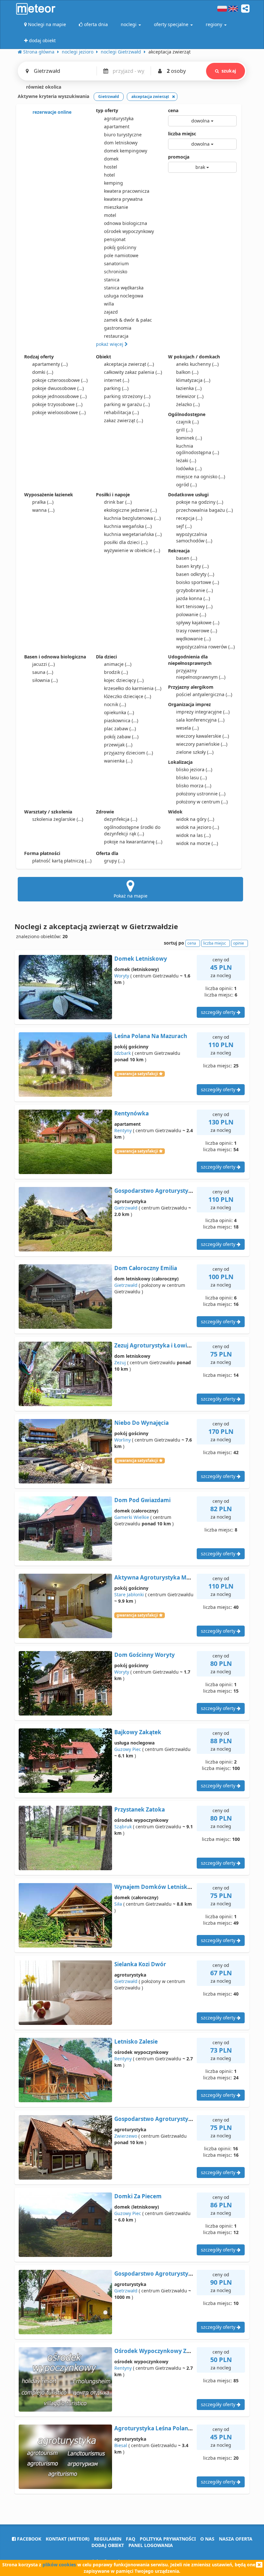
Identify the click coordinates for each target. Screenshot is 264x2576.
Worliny (123, 1440)
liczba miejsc (182, 134)
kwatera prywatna (123, 199)
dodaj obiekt (108, 2545)
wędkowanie (193, 639)
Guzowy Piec (128, 1749)
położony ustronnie (201, 794)
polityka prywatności (168, 2539)
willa (109, 304)
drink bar (118, 502)
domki (43, 372)
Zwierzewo (126, 2136)
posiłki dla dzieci (126, 542)
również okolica (43, 87)
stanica (112, 280)
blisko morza (194, 786)
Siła (118, 1904)
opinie (239, 943)
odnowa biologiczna (126, 223)
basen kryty (192, 566)
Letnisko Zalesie (136, 2041)
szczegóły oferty (219, 1012)
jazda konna (193, 598)
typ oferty (107, 110)
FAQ (131, 2539)
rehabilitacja (121, 412)
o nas (207, 2539)
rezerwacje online (51, 112)
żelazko (188, 404)
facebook (28, 2539)
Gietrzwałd (126, 1208)
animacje (118, 664)
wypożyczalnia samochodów (194, 537)
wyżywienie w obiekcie (132, 550)
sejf (184, 526)
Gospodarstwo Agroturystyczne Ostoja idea (173, 1191)
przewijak (118, 745)
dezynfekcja (121, 819)
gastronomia (118, 328)
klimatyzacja (193, 380)
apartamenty (50, 364)
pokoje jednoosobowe (59, 396)
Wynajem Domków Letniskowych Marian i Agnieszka (186, 1887)
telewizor (190, 396)
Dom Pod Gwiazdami (142, 1500)
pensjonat (115, 239)
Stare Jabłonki (129, 1594)
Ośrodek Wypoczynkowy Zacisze (158, 2351)
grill (184, 430)
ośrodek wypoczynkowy (129, 231)
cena (173, 110)
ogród (186, 485)
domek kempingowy (126, 151)
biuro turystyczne (123, 135)
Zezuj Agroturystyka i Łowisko (156, 1345)
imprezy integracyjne (203, 712)
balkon (187, 372)
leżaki (186, 460)
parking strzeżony (127, 396)
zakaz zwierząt (123, 420)
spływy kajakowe (198, 622)
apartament (117, 126)
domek (111, 159)
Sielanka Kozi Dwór (140, 1964)
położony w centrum (202, 802)
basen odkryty (195, 574)
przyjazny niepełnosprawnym (201, 674)
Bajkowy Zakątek (138, 1732)
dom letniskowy (121, 143)
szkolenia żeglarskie (58, 819)
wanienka (118, 761)
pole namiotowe (121, 255)
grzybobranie (194, 590)
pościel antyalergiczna (204, 694)
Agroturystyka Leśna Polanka (155, 2428)
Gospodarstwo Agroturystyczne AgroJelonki (174, 2274)
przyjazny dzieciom (128, 753)
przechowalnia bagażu (204, 510)
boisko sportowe (198, 582)
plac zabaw (120, 729)
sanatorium (116, 263)
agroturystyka (119, 118)
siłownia (45, 680)
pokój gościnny (120, 247)
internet (117, 380)
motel (110, 215)
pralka (43, 502)
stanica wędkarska (124, 288)
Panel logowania (151, 2545)
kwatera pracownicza (127, 191)
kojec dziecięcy (124, 680)
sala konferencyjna (200, 720)
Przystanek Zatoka (140, 1809)
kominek (189, 438)
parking (116, 388)
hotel (109, 175)
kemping (113, 183)
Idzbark (123, 1053)
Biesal (121, 2445)
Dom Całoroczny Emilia (146, 1268)
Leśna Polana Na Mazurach (151, 1036)
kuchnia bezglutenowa (132, 518)
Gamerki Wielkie (132, 1517)
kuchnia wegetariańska (133, 534)
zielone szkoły (195, 752)
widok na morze (197, 843)
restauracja (116, 336)
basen (187, 558)
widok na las (193, 835)
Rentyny (123, 1130)
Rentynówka (132, 1113)
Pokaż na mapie (131, 896)
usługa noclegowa (124, 296)
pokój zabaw (121, 737)
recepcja (189, 518)
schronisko (116, 272)
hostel (111, 167)
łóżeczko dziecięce (127, 696)
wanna (43, 510)
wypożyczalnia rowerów (205, 647)
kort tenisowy (194, 606)
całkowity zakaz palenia (133, 372)
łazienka (189, 388)
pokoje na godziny (200, 502)
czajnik (187, 422)
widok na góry (195, 819)
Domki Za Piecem (138, 2196)
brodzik (116, 672)
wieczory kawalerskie (203, 736)
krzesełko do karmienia (133, 688)
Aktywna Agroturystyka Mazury (158, 1577)
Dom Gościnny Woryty (145, 1655)
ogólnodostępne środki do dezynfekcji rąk (132, 830)
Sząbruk (123, 1827)
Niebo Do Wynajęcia (141, 1423)
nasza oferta (236, 2539)
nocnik (115, 704)
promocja (179, 157)
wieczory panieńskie (202, 744)
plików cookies (59, 2565)
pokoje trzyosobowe (57, 404)
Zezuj (120, 1362)
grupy (114, 861)
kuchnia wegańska (128, 526)
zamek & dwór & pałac (128, 320)
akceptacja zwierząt (129, 364)
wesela (187, 728)
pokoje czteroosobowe (60, 380)
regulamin (108, 2539)
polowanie (191, 614)
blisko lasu (191, 778)
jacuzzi (43, 664)
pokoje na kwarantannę (133, 842)
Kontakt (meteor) (68, 2539)
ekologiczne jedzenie (130, 510)
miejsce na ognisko (201, 476)
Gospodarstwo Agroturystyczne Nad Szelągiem (178, 2119)
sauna (43, 672)
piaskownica (121, 720)
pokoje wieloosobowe (59, 412)
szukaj (229, 71)
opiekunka (119, 712)
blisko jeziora (194, 769)
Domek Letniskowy (141, 959)
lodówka (189, 468)
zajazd (111, 312)
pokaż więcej (110, 344)
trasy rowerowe (197, 631)
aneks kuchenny (197, 364)
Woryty (122, 976)
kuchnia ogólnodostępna (198, 449)
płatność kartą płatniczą (62, 861)
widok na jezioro (198, 827)
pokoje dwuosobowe (58, 388)
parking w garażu (127, 404)
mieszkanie (116, 207)
